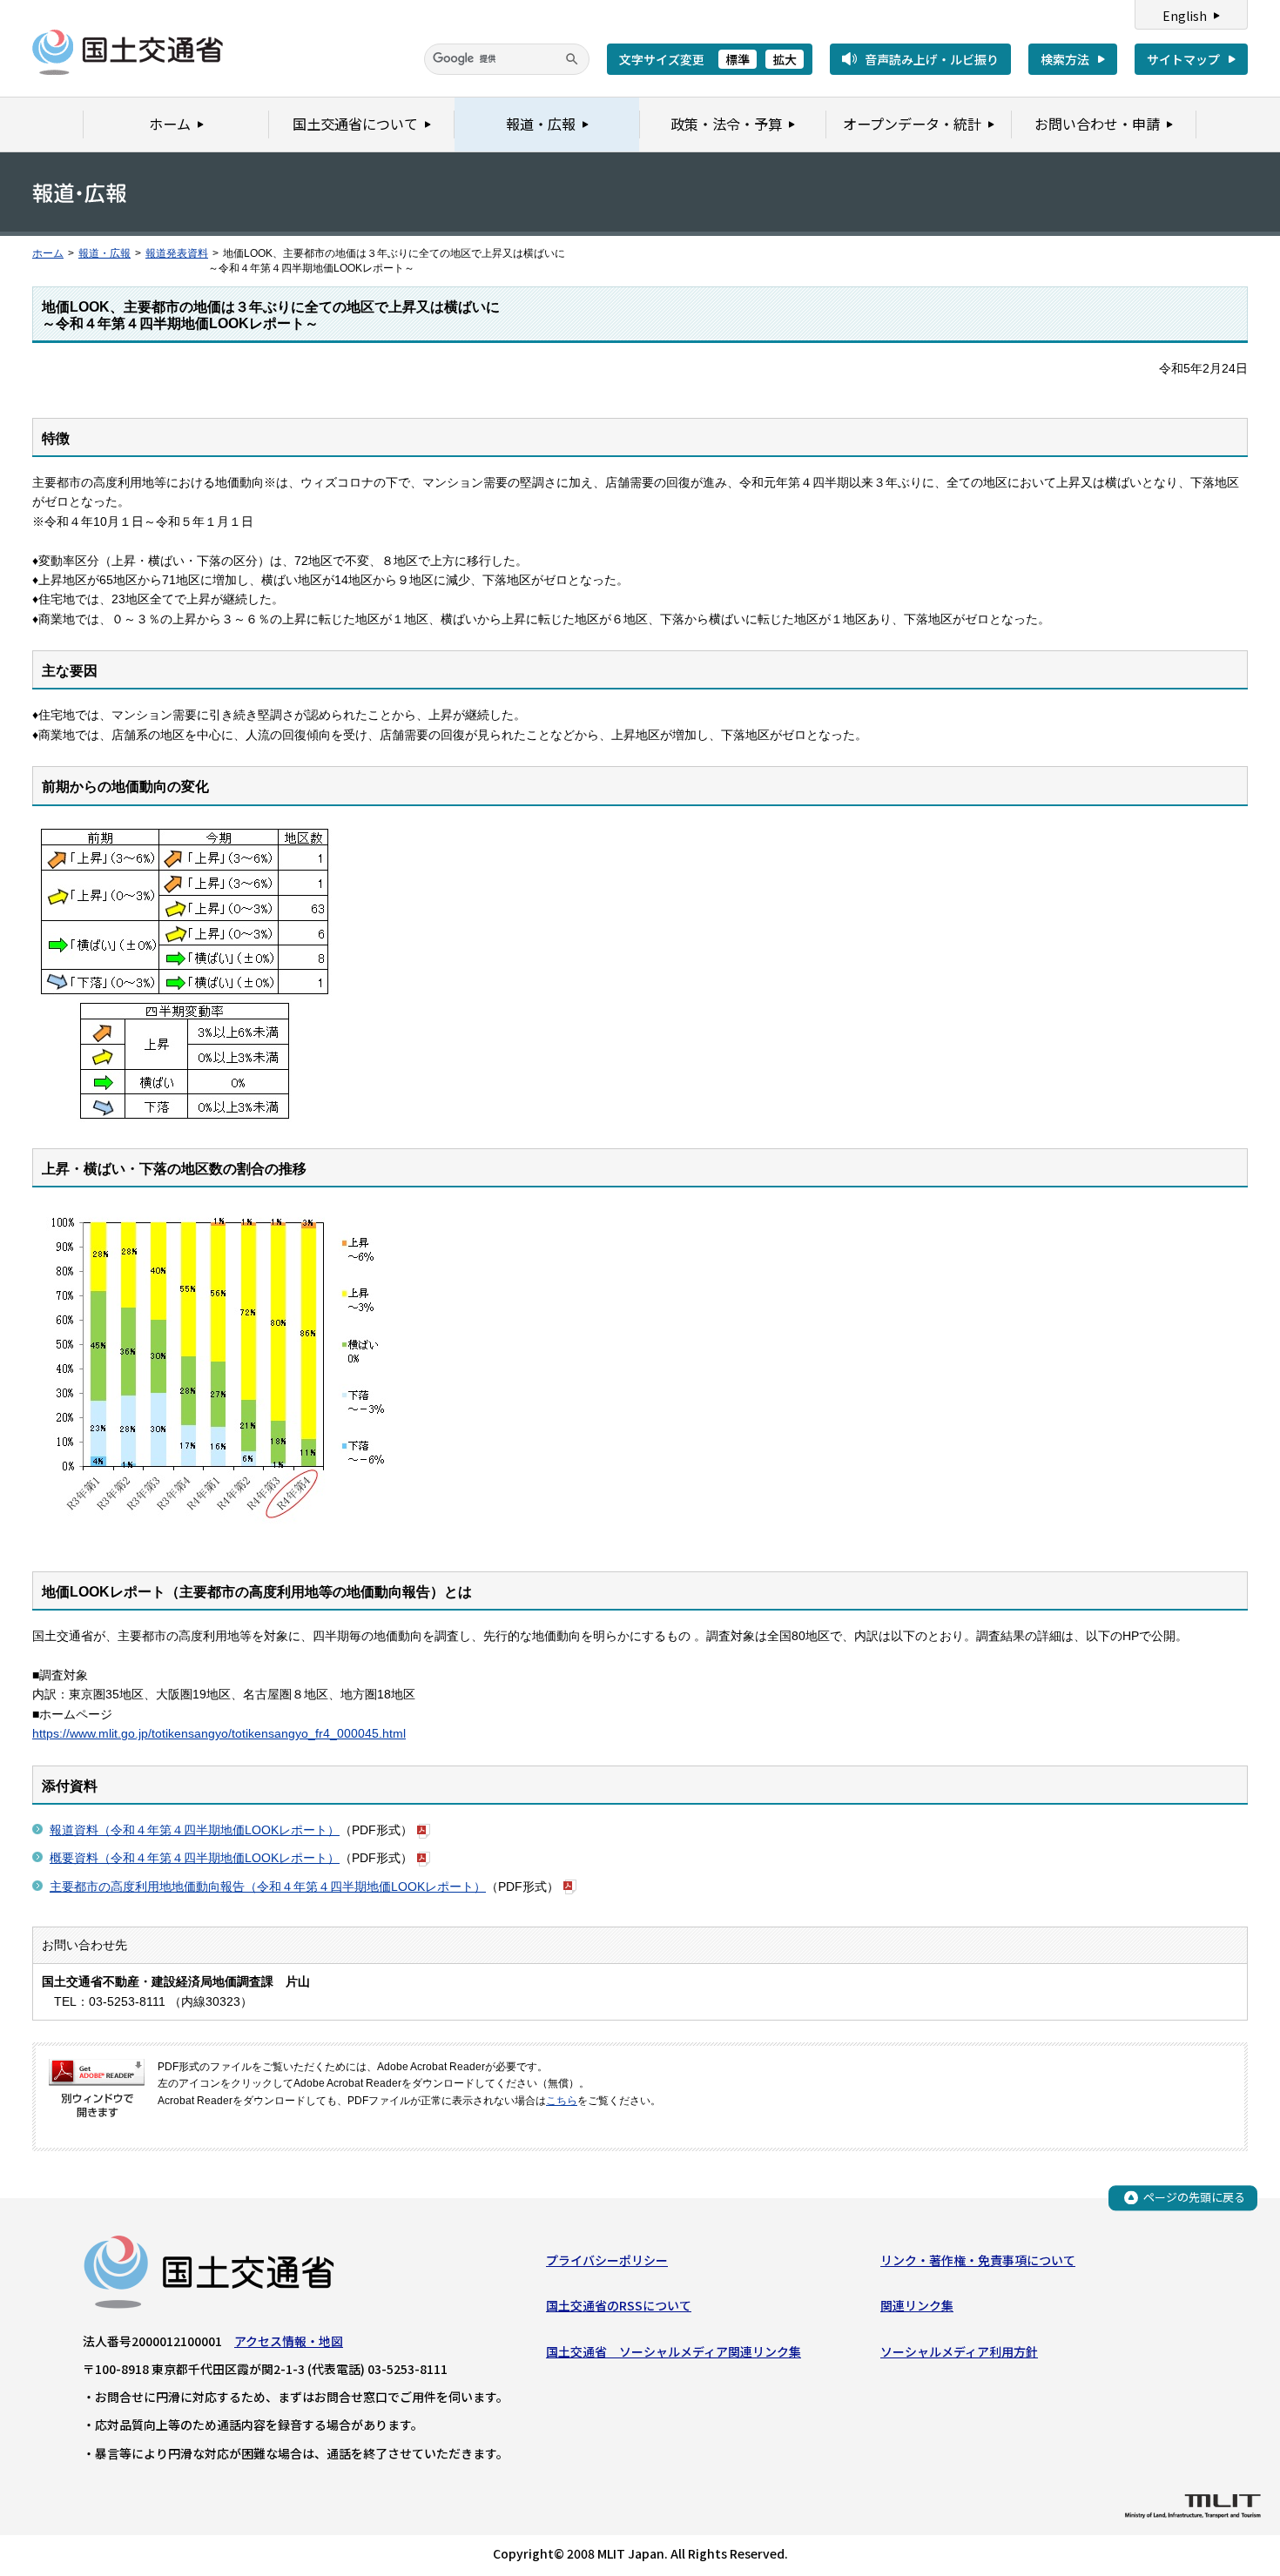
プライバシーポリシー (607, 2260)
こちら (562, 2101)
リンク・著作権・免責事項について (978, 2260)
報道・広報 (104, 253)
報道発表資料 (177, 253)
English (1185, 16)
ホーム (48, 253)
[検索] (572, 59)
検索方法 (1065, 59)
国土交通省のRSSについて (619, 2305)
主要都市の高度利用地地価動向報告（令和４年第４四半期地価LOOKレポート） (268, 1887)
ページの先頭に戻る (1194, 2197)
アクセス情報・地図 (289, 2341)
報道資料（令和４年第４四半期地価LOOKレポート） (195, 1830)
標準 (738, 59)
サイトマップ (1183, 59)
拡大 (785, 59)
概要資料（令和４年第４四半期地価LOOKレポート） (195, 1858)
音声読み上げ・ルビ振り (932, 59)
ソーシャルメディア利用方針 (959, 2351)
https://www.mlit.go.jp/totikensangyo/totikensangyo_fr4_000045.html (219, 1733)
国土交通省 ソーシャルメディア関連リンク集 (674, 2351)
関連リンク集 (917, 2305)
